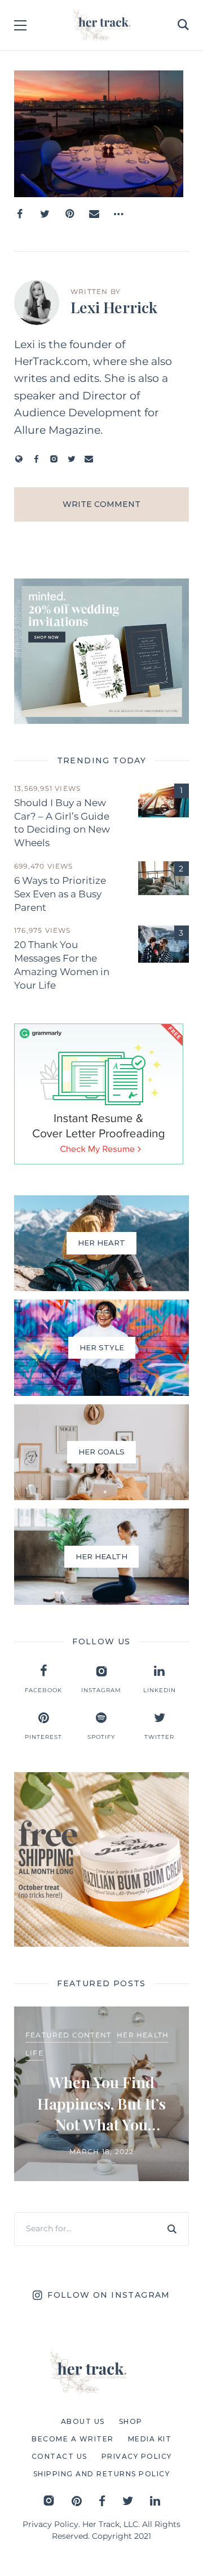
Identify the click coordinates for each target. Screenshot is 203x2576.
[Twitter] (45, 214)
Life (34, 2053)
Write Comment (101, 504)
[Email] (94, 214)
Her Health (143, 2035)
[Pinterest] (69, 214)
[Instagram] (54, 459)
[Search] (172, 2229)
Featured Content (68, 2035)
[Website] (19, 459)
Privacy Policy (50, 2524)
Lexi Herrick (114, 307)
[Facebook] (20, 214)
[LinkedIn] (155, 2501)
